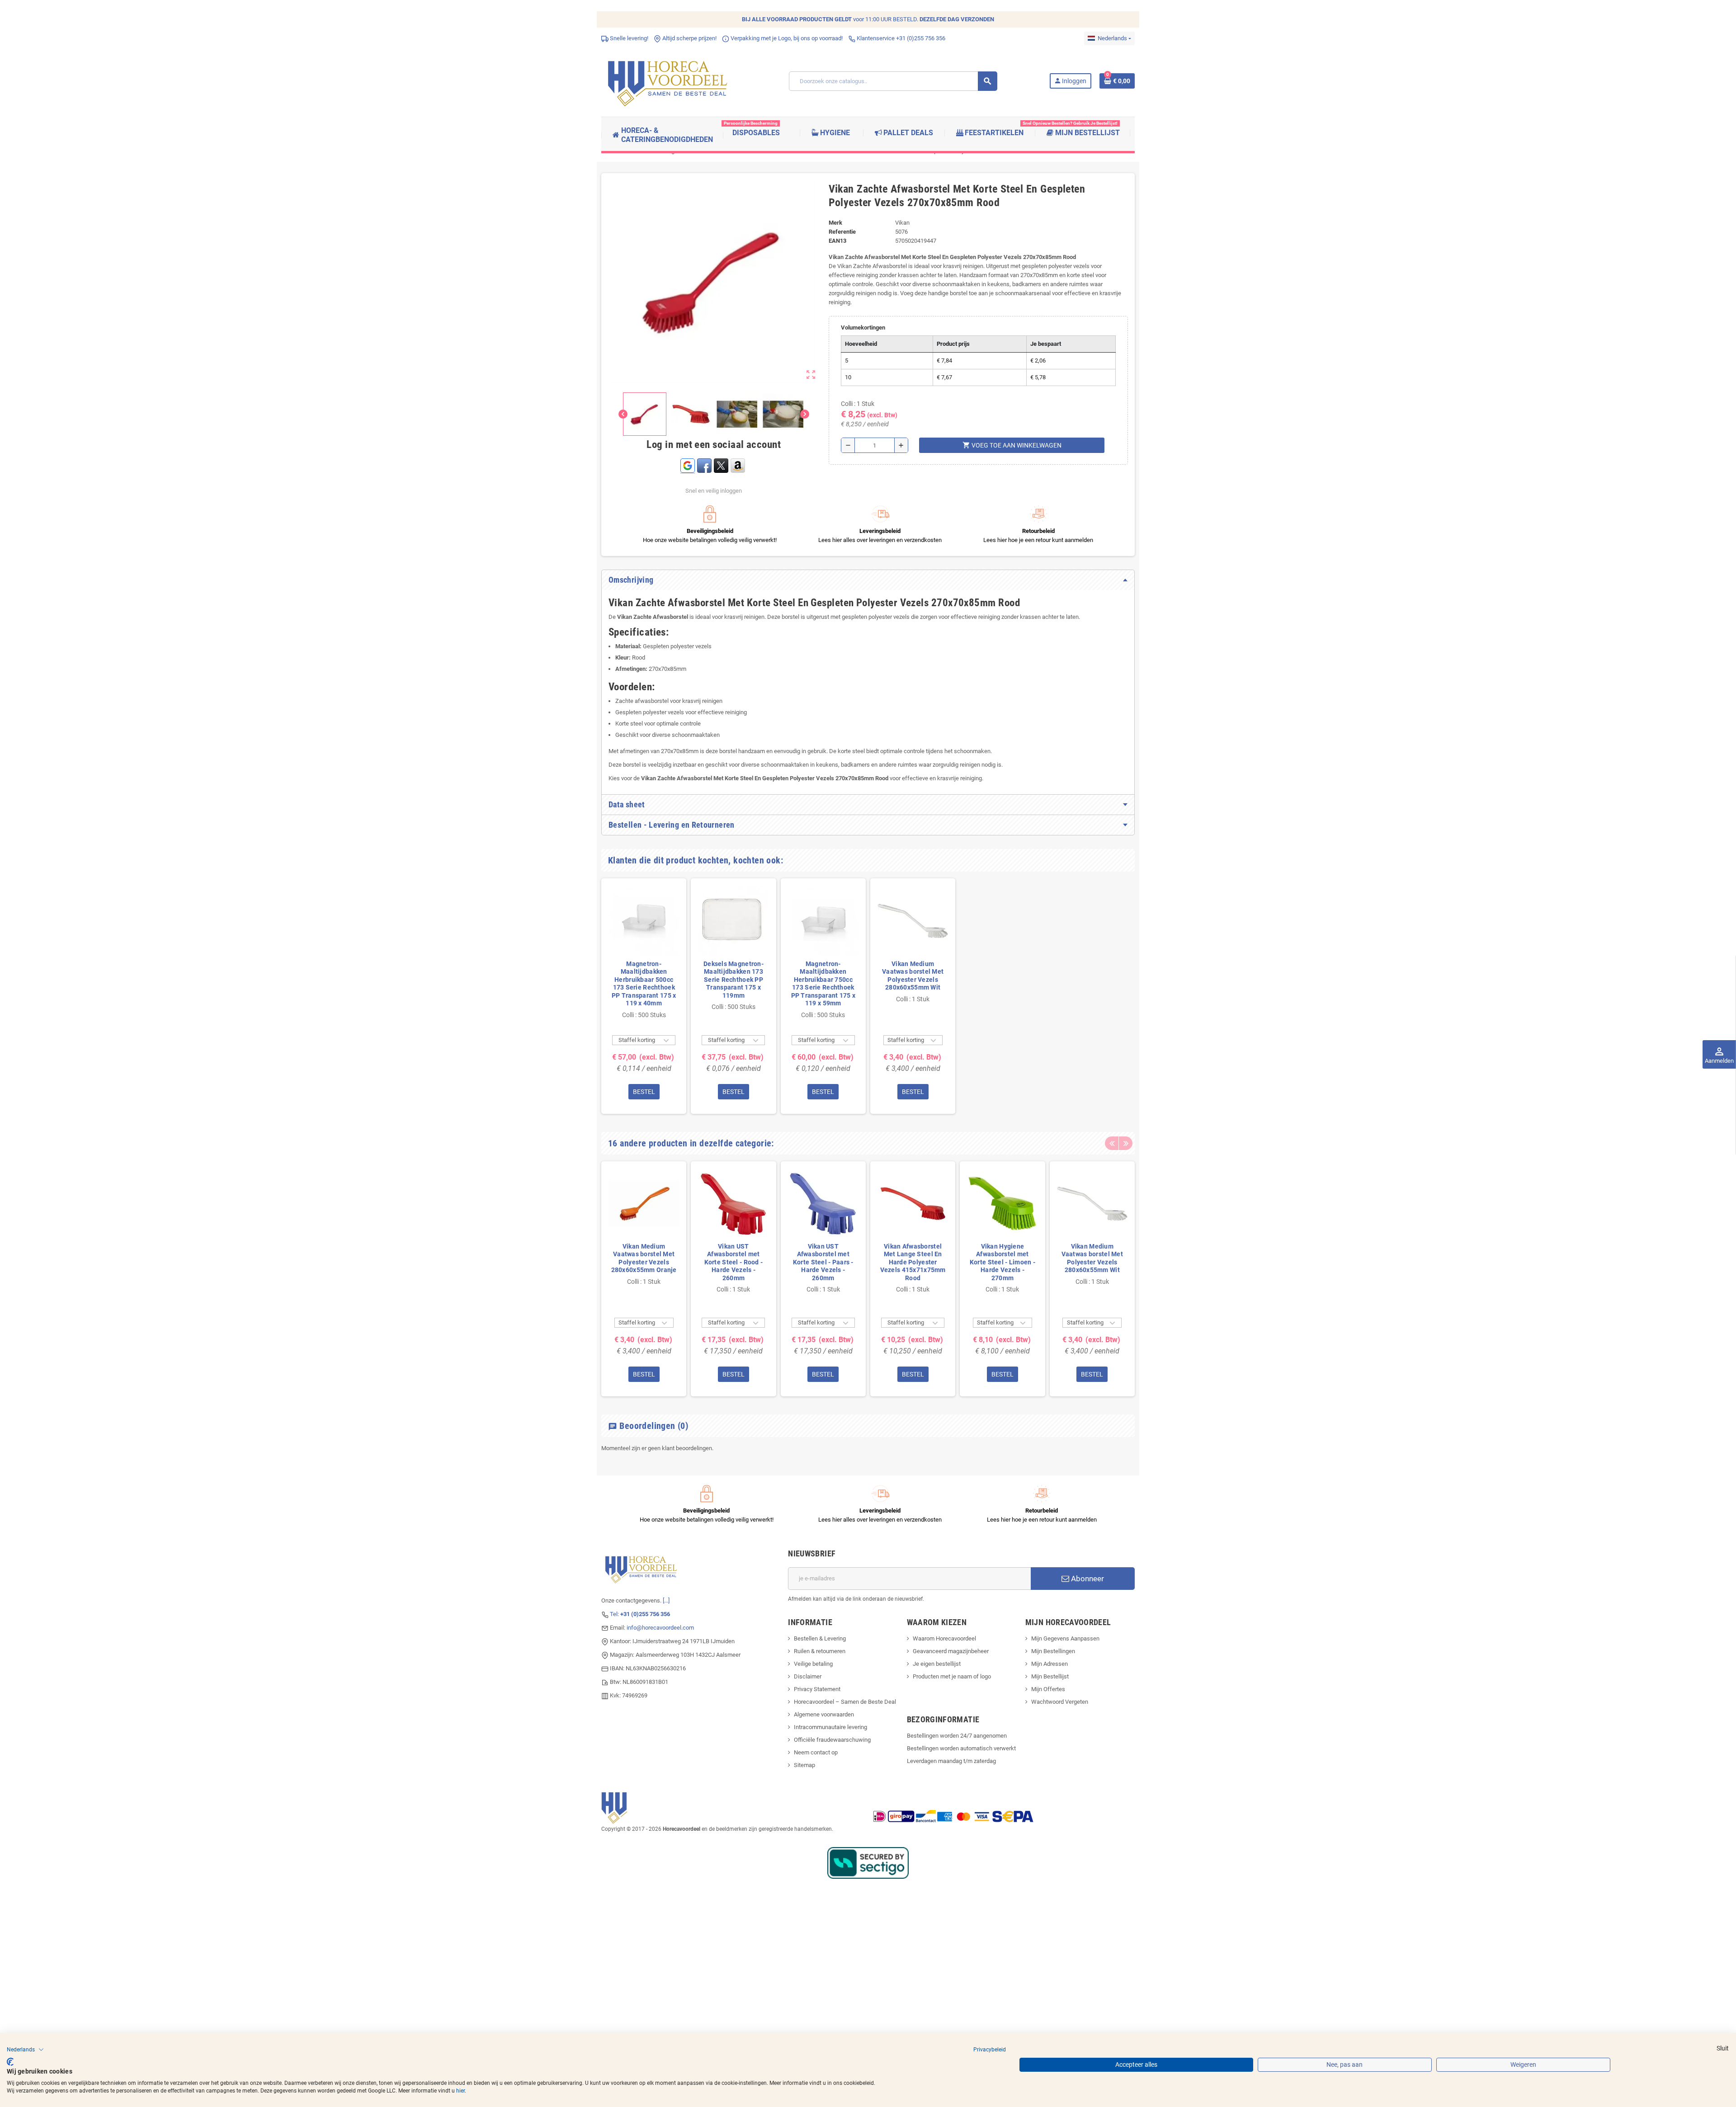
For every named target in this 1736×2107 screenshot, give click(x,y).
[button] (25, 2050)
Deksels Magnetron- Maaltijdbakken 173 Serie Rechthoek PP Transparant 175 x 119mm (734, 980)
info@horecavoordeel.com (660, 1628)
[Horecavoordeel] (669, 81)
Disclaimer (808, 1676)
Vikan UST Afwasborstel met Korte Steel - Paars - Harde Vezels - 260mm (823, 1262)
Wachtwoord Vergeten (1060, 1702)
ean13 (837, 241)
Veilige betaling (813, 1664)
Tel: (640, 1614)
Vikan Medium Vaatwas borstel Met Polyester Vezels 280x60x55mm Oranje (644, 1258)
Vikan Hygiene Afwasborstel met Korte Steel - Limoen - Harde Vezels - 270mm (1002, 1262)
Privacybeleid (990, 2050)
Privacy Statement (817, 1689)
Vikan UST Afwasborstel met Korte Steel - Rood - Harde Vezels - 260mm (734, 1262)
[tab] (868, 580)
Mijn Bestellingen (1053, 1651)
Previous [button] (1112, 1143)
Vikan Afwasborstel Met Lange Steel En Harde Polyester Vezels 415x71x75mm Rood (913, 1262)
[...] (666, 1600)
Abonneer (1087, 1579)
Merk (835, 223)
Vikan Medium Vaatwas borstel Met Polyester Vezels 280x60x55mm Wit (913, 976)
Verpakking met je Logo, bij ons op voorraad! (786, 38)
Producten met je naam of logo (952, 1676)
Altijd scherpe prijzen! (689, 38)
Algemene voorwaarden (824, 1714)
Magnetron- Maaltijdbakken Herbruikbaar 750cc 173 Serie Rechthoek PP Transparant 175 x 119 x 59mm (823, 984)
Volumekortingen (863, 328)
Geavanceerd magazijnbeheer (951, 1651)
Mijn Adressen (1050, 1664)
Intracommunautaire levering (830, 1727)
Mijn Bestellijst (1050, 1676)
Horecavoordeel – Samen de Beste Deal (845, 1702)
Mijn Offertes (1048, 1689)
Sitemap (804, 1765)
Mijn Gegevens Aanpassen (1065, 1638)
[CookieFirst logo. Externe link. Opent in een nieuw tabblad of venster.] (10, 2062)
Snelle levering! (628, 38)
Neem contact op (816, 1752)
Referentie (842, 232)
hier (460, 2091)
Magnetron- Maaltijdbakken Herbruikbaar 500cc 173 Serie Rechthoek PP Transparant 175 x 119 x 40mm (644, 984)
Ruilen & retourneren (820, 1651)
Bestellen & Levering (820, 1638)
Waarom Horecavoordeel (944, 1638)
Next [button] (1126, 1143)
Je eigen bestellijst (937, 1664)
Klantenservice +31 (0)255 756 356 (900, 38)
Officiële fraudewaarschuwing (832, 1740)
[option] (644, 996)
